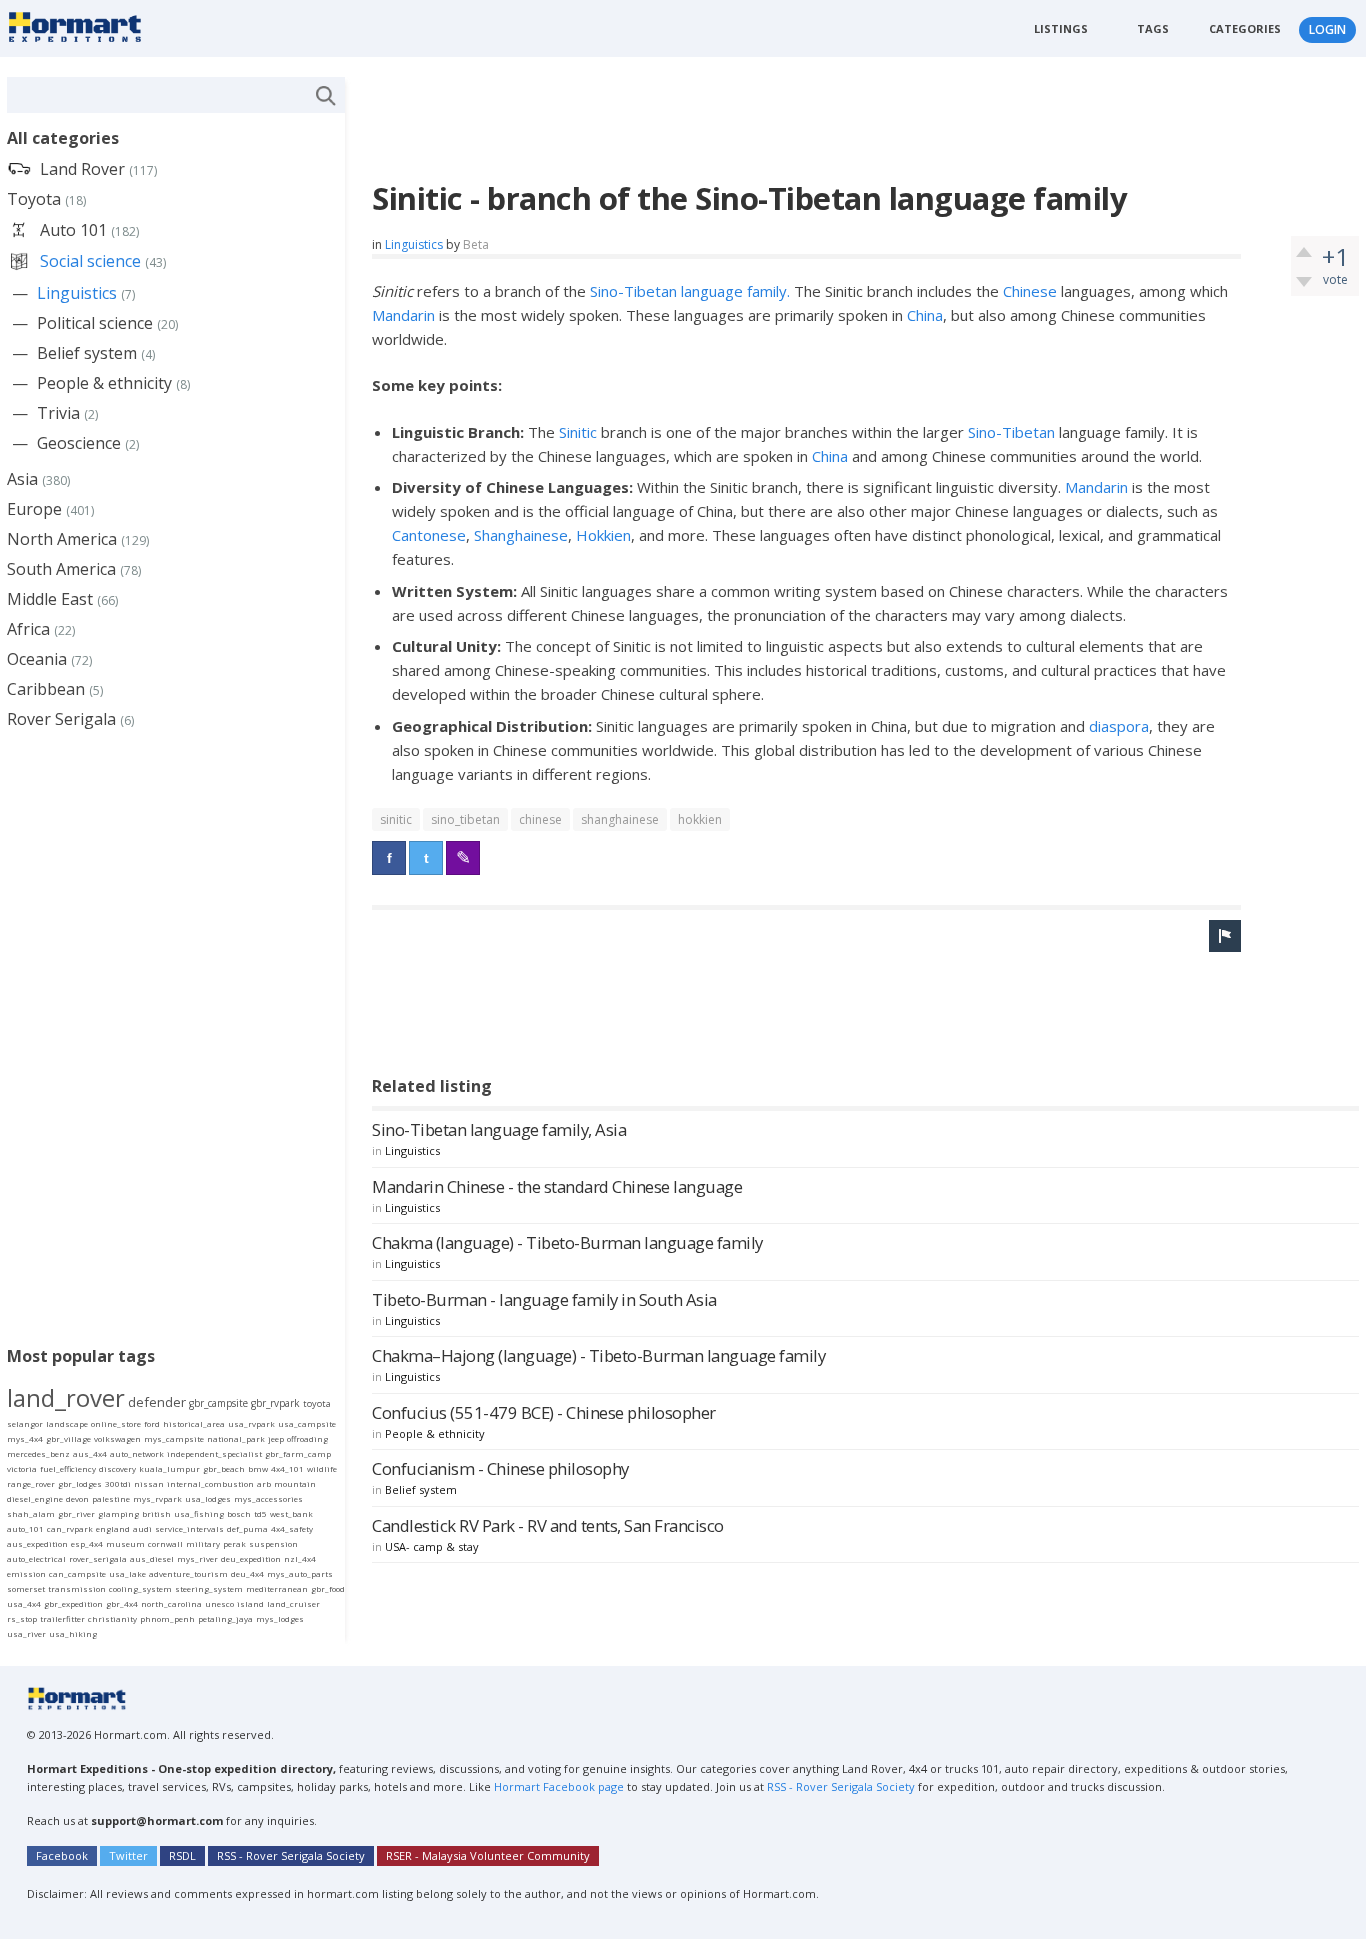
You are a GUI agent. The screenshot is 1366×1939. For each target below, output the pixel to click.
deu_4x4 (247, 1573)
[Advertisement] (736, 122)
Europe (34, 509)
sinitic (396, 819)
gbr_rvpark (275, 1403)
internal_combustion (210, 1483)
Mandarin (403, 315)
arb (264, 1483)
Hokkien (603, 535)
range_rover (31, 1483)
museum (125, 1543)
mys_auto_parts (300, 1573)
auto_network (137, 1453)
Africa (28, 629)
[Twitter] (426, 858)
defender (157, 1402)
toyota (317, 1403)
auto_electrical (36, 1558)
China (925, 315)
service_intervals (189, 1528)
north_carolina (171, 1603)
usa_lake (127, 1573)
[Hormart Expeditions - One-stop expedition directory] (81, 26)
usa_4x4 (24, 1603)
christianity (112, 1618)
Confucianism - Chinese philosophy (500, 1468)
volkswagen (117, 1438)
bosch (239, 1513)
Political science (95, 323)
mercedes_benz (38, 1453)
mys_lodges (280, 1618)
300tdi (118, 1483)
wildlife (322, 1468)
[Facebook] (389, 858)
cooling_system (140, 1588)
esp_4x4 (87, 1543)
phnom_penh (167, 1618)
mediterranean (277, 1588)
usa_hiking (73, 1633)
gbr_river (76, 1513)
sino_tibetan (465, 819)
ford (152, 1423)
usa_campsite (307, 1423)
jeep (276, 1438)
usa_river (26, 1633)
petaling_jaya (225, 1618)
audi (142, 1528)
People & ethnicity (435, 1433)
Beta (476, 244)
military (203, 1543)
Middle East (50, 599)
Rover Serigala (61, 719)
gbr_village (68, 1438)
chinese (540, 819)
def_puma (247, 1528)
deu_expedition (251, 1558)
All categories (63, 138)
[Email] (463, 858)
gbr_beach (224, 1468)
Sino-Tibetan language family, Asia (499, 1129)
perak (234, 1543)
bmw (258, 1468)
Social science (90, 261)
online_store (116, 1423)
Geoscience (79, 443)
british (156, 1513)
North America (62, 539)
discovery (117, 1468)
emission (26, 1573)
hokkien (700, 819)
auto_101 (25, 1528)
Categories (1245, 28)
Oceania (37, 659)
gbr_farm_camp (298, 1453)
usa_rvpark (251, 1423)
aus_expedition (37, 1543)
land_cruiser (293, 1603)
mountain (295, 1483)
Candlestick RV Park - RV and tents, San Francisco (548, 1525)
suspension (273, 1543)
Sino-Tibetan (1013, 432)
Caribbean (46, 689)
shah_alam (31, 1513)
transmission (77, 1588)
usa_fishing (199, 1513)
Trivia (58, 413)
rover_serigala (98, 1558)
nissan (149, 1483)
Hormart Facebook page (557, 1786)
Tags (1153, 28)
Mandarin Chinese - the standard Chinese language (557, 1186)
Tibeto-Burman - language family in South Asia (544, 1299)
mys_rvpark (157, 1498)
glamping (118, 1513)
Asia (22, 479)
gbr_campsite (218, 1403)
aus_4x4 (90, 1453)
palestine (111, 1498)
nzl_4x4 (300, 1558)
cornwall (165, 1543)
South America (61, 569)
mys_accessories (268, 1498)
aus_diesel (152, 1558)
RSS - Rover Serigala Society (841, 1786)
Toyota (34, 199)
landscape (67, 1423)
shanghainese (620, 819)
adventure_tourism (188, 1573)
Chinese (1030, 291)
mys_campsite (174, 1438)
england (113, 1528)
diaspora (1119, 726)
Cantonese (429, 535)
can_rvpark (70, 1528)
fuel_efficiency (68, 1468)
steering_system (209, 1588)
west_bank (291, 1513)
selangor (25, 1423)
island (250, 1603)
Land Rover (82, 169)
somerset (26, 1588)
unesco (219, 1603)
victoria (22, 1468)
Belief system (421, 1489)
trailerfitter (62, 1618)
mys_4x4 (25, 1438)
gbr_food (328, 1588)
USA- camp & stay (432, 1546)
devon (77, 1498)
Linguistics (414, 244)
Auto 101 (73, 230)
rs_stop (22, 1618)
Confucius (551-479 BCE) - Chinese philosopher (544, 1412)
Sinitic (578, 432)
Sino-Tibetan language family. (690, 291)
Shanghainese (521, 535)
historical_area (194, 1423)
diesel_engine (35, 1498)
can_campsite (77, 1573)
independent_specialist (214, 1453)
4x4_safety (292, 1528)
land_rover (66, 1397)
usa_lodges (208, 1498)
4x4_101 (287, 1468)
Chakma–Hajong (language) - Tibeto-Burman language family (598, 1355)
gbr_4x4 (122, 1603)
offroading (307, 1438)
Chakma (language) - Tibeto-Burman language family (567, 1242)
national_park (236, 1438)
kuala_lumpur (169, 1468)
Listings (1061, 28)
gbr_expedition (73, 1603)
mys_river (197, 1558)
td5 (260, 1513)
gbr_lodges (80, 1483)
